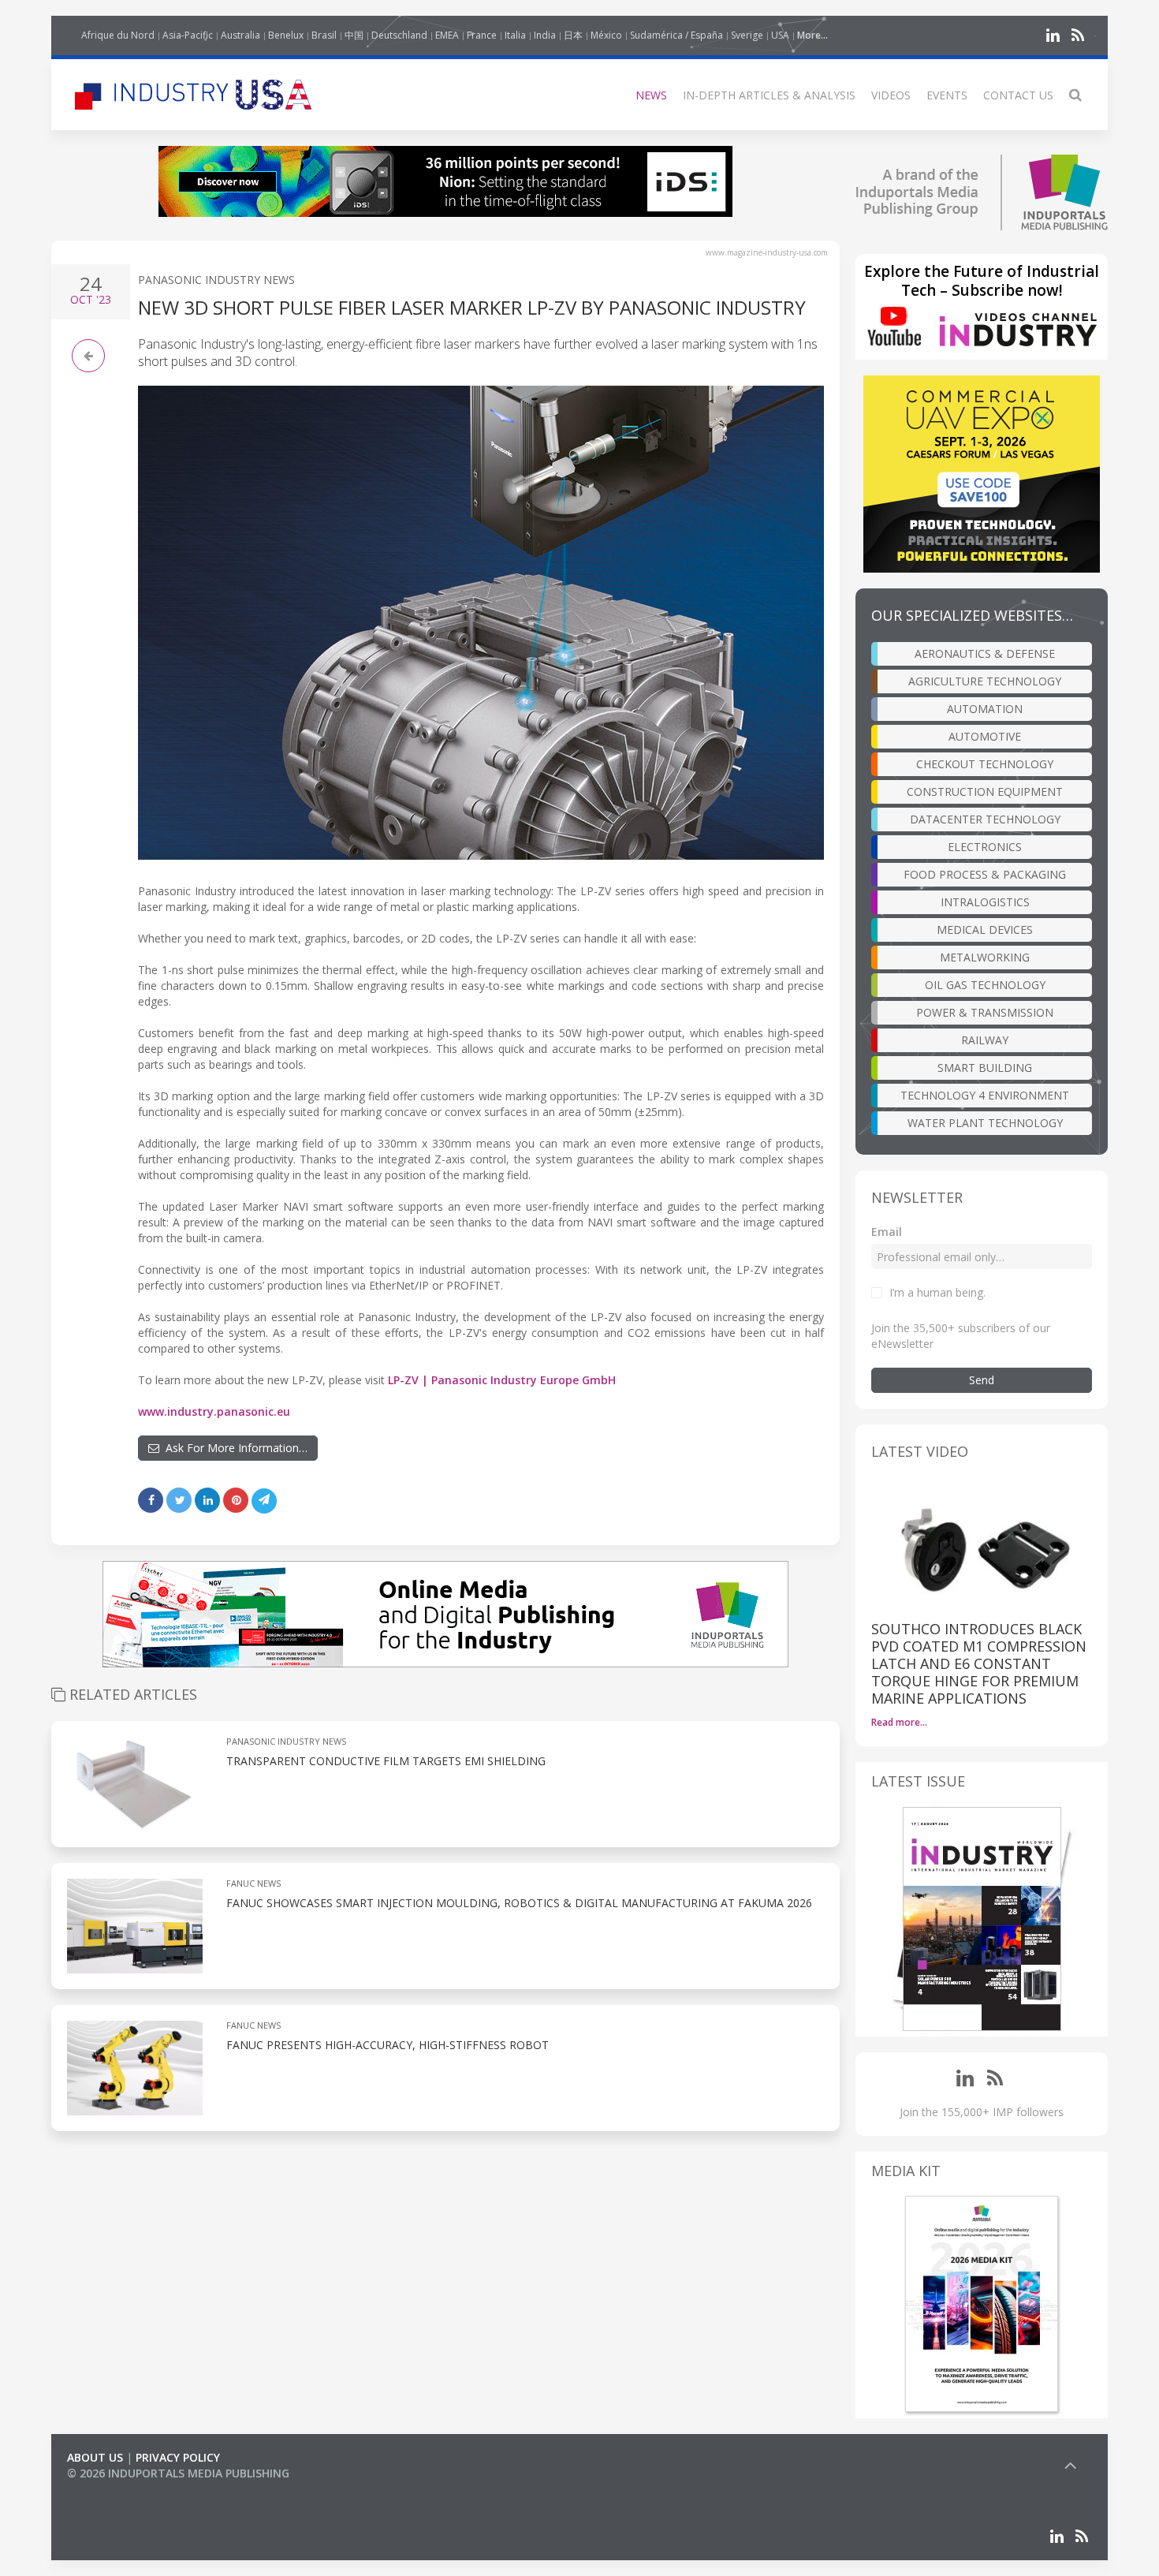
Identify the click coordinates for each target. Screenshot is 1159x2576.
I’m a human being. (937, 1292)
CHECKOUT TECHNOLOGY (985, 764)
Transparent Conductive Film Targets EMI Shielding (386, 1761)
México (606, 35)
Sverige (747, 35)
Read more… (899, 1722)
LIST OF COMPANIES (121, 2489)
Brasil (324, 35)
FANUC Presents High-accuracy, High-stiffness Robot (388, 2045)
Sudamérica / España (676, 35)
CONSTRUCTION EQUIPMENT (985, 791)
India (545, 35)
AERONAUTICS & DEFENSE (985, 653)
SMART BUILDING (985, 1068)
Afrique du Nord (118, 35)
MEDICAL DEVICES (985, 930)
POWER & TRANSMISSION (985, 1012)
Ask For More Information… (233, 1448)
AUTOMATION (985, 709)
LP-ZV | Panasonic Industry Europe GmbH (502, 1380)
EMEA (447, 35)
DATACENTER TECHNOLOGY (985, 819)
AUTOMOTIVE (985, 736)
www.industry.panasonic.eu (214, 1411)
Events (947, 95)
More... (812, 35)
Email (887, 1232)
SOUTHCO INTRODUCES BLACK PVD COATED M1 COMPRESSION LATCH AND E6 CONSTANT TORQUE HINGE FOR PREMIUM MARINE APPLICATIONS (979, 1663)
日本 (573, 35)
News (651, 95)
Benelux (286, 35)
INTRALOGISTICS (985, 902)
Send (982, 1380)
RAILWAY (985, 1040)
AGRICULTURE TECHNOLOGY (985, 681)
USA (780, 35)
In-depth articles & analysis (769, 95)
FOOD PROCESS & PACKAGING (985, 874)
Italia (515, 35)
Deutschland (399, 35)
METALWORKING (985, 957)
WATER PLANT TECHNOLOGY (985, 1123)
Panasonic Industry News (216, 280)
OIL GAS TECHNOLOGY (985, 985)
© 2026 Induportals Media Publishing (178, 2473)
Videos (891, 95)
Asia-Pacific (188, 35)
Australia (240, 35)
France (482, 35)
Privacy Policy (178, 2457)
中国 (354, 35)
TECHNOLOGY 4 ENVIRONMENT (985, 1095)
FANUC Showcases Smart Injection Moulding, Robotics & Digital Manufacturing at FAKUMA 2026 (519, 1903)
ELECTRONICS (985, 847)
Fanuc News (253, 1883)
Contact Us (1018, 95)
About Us (95, 2457)
